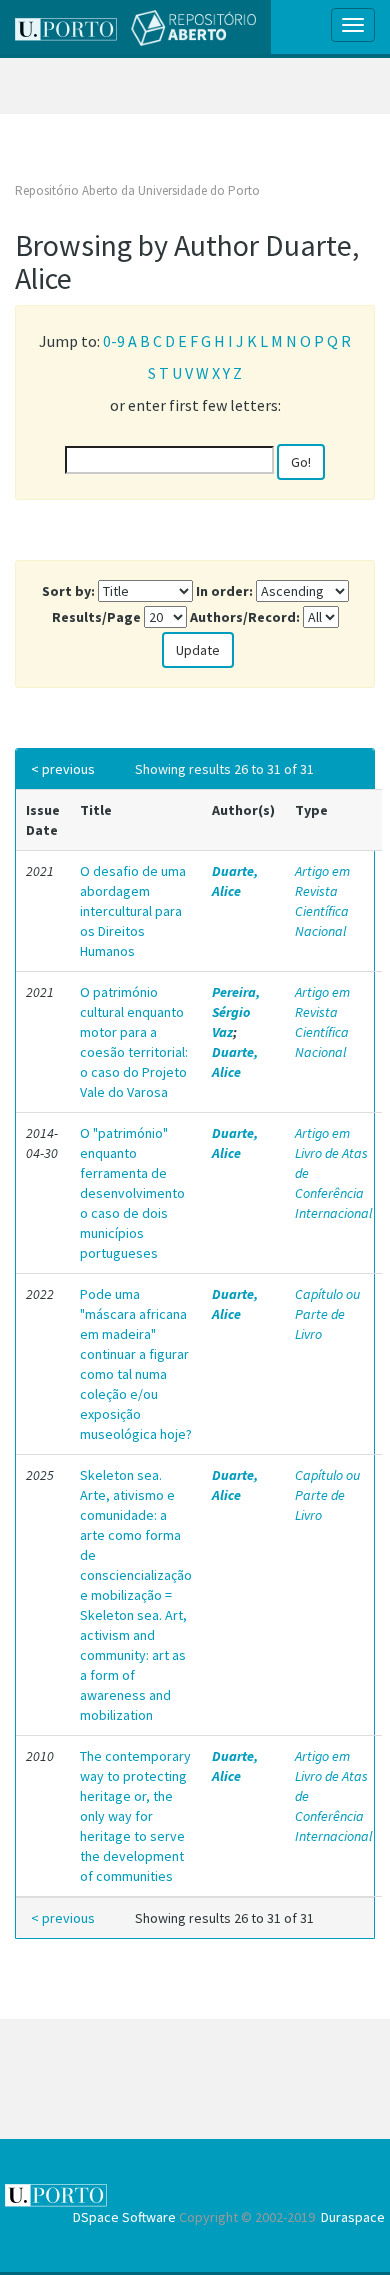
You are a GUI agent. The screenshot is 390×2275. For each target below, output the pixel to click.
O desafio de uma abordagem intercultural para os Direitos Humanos (133, 911)
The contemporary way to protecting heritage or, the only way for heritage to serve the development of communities (135, 1816)
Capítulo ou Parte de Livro (327, 1314)
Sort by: (68, 591)
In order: (224, 591)
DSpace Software (124, 2217)
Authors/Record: (245, 617)
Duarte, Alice (235, 881)
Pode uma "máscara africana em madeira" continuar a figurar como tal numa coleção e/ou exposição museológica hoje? (136, 1364)
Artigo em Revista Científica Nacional (322, 901)
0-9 (114, 341)
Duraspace (353, 2217)
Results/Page (96, 617)
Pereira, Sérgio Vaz (236, 1012)
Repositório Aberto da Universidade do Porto (137, 190)
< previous (63, 769)
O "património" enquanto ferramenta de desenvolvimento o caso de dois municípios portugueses (132, 1193)
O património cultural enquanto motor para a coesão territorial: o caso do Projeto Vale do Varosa (134, 1042)
